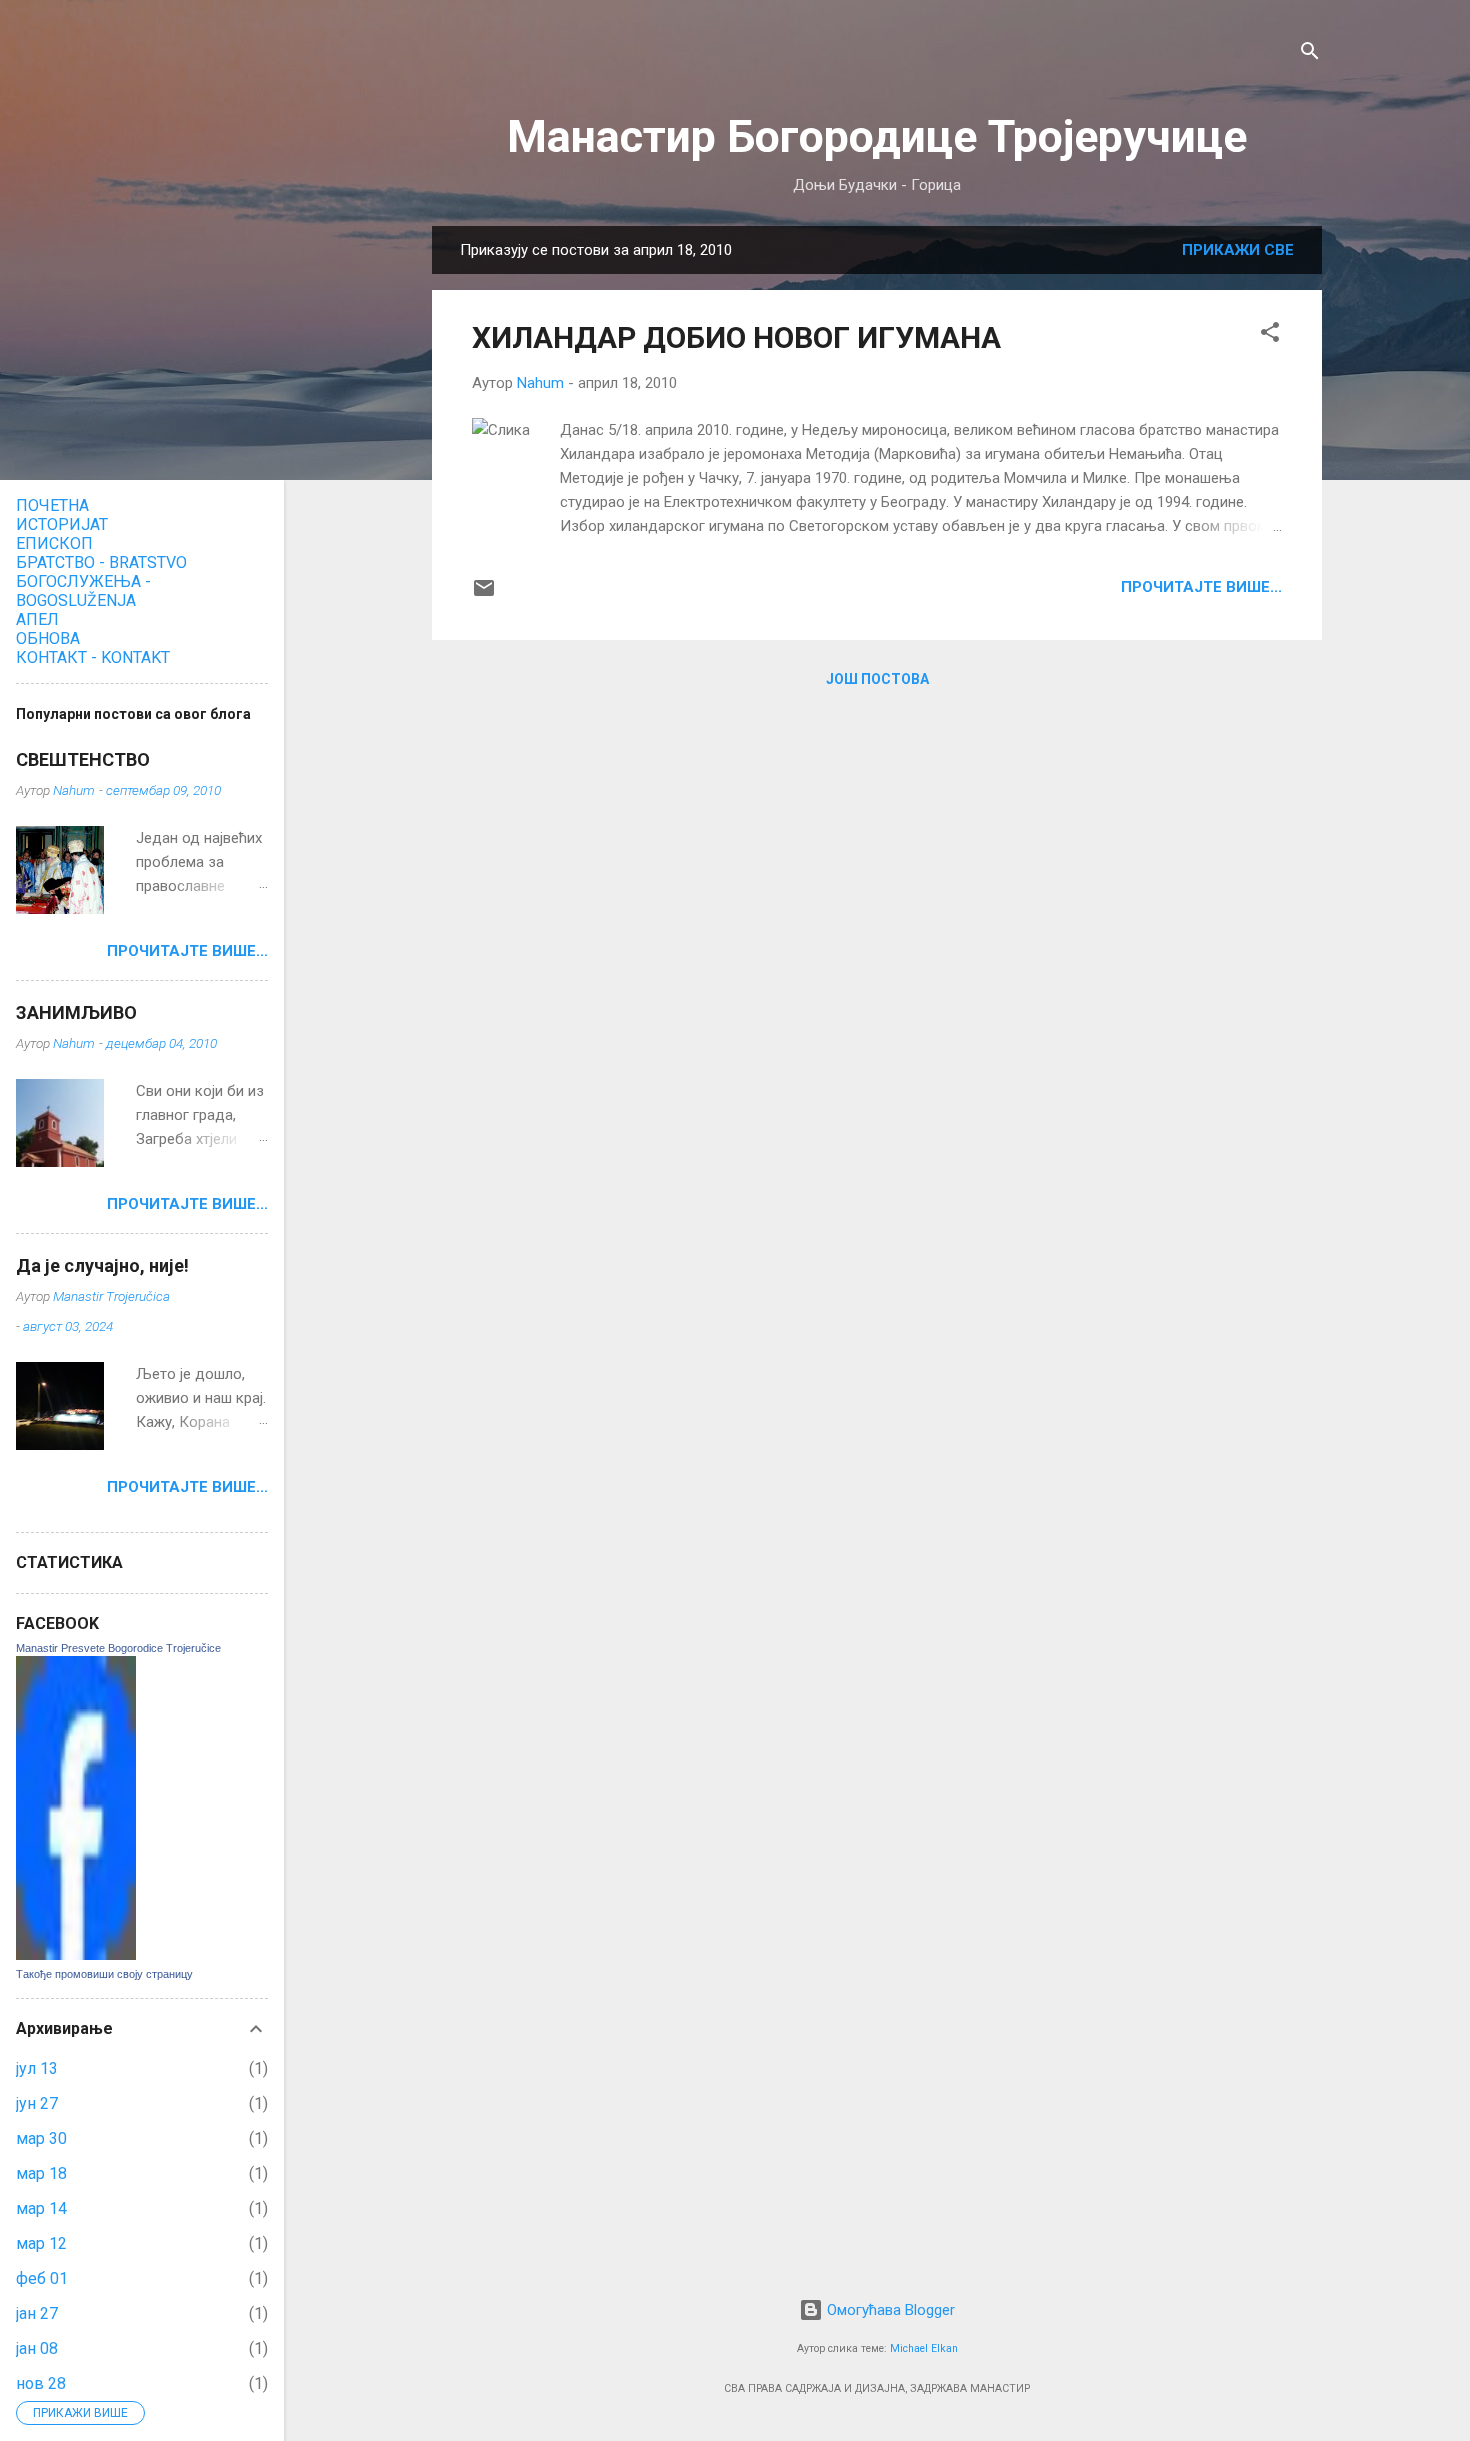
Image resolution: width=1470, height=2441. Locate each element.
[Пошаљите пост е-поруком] (484, 595)
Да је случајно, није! (102, 1265)
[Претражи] (1310, 54)
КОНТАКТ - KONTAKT (93, 657)
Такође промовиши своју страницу (104, 1974)
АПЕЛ (37, 619)
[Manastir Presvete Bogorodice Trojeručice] (76, 1955)
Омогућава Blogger (889, 2310)
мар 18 (41, 2173)
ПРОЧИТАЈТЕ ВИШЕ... (1201, 587)
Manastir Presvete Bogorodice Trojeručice (118, 1648)
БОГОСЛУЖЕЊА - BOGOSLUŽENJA (83, 591)
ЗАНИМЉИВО (76, 1012)
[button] (1270, 335)
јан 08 (37, 2348)
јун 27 (37, 2103)
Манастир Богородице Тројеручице (877, 136)
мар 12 (41, 2243)
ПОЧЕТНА (52, 505)
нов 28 (41, 2383)
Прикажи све (1238, 250)
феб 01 (42, 2278)
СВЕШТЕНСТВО (83, 759)
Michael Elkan (924, 2348)
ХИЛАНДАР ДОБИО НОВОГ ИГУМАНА (736, 337)
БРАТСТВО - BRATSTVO (101, 562)
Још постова (877, 679)
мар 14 (41, 2208)
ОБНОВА (48, 638)
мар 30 (41, 2138)
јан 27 (37, 2313)
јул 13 (37, 2068)
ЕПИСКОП (54, 543)
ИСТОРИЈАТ (62, 524)
